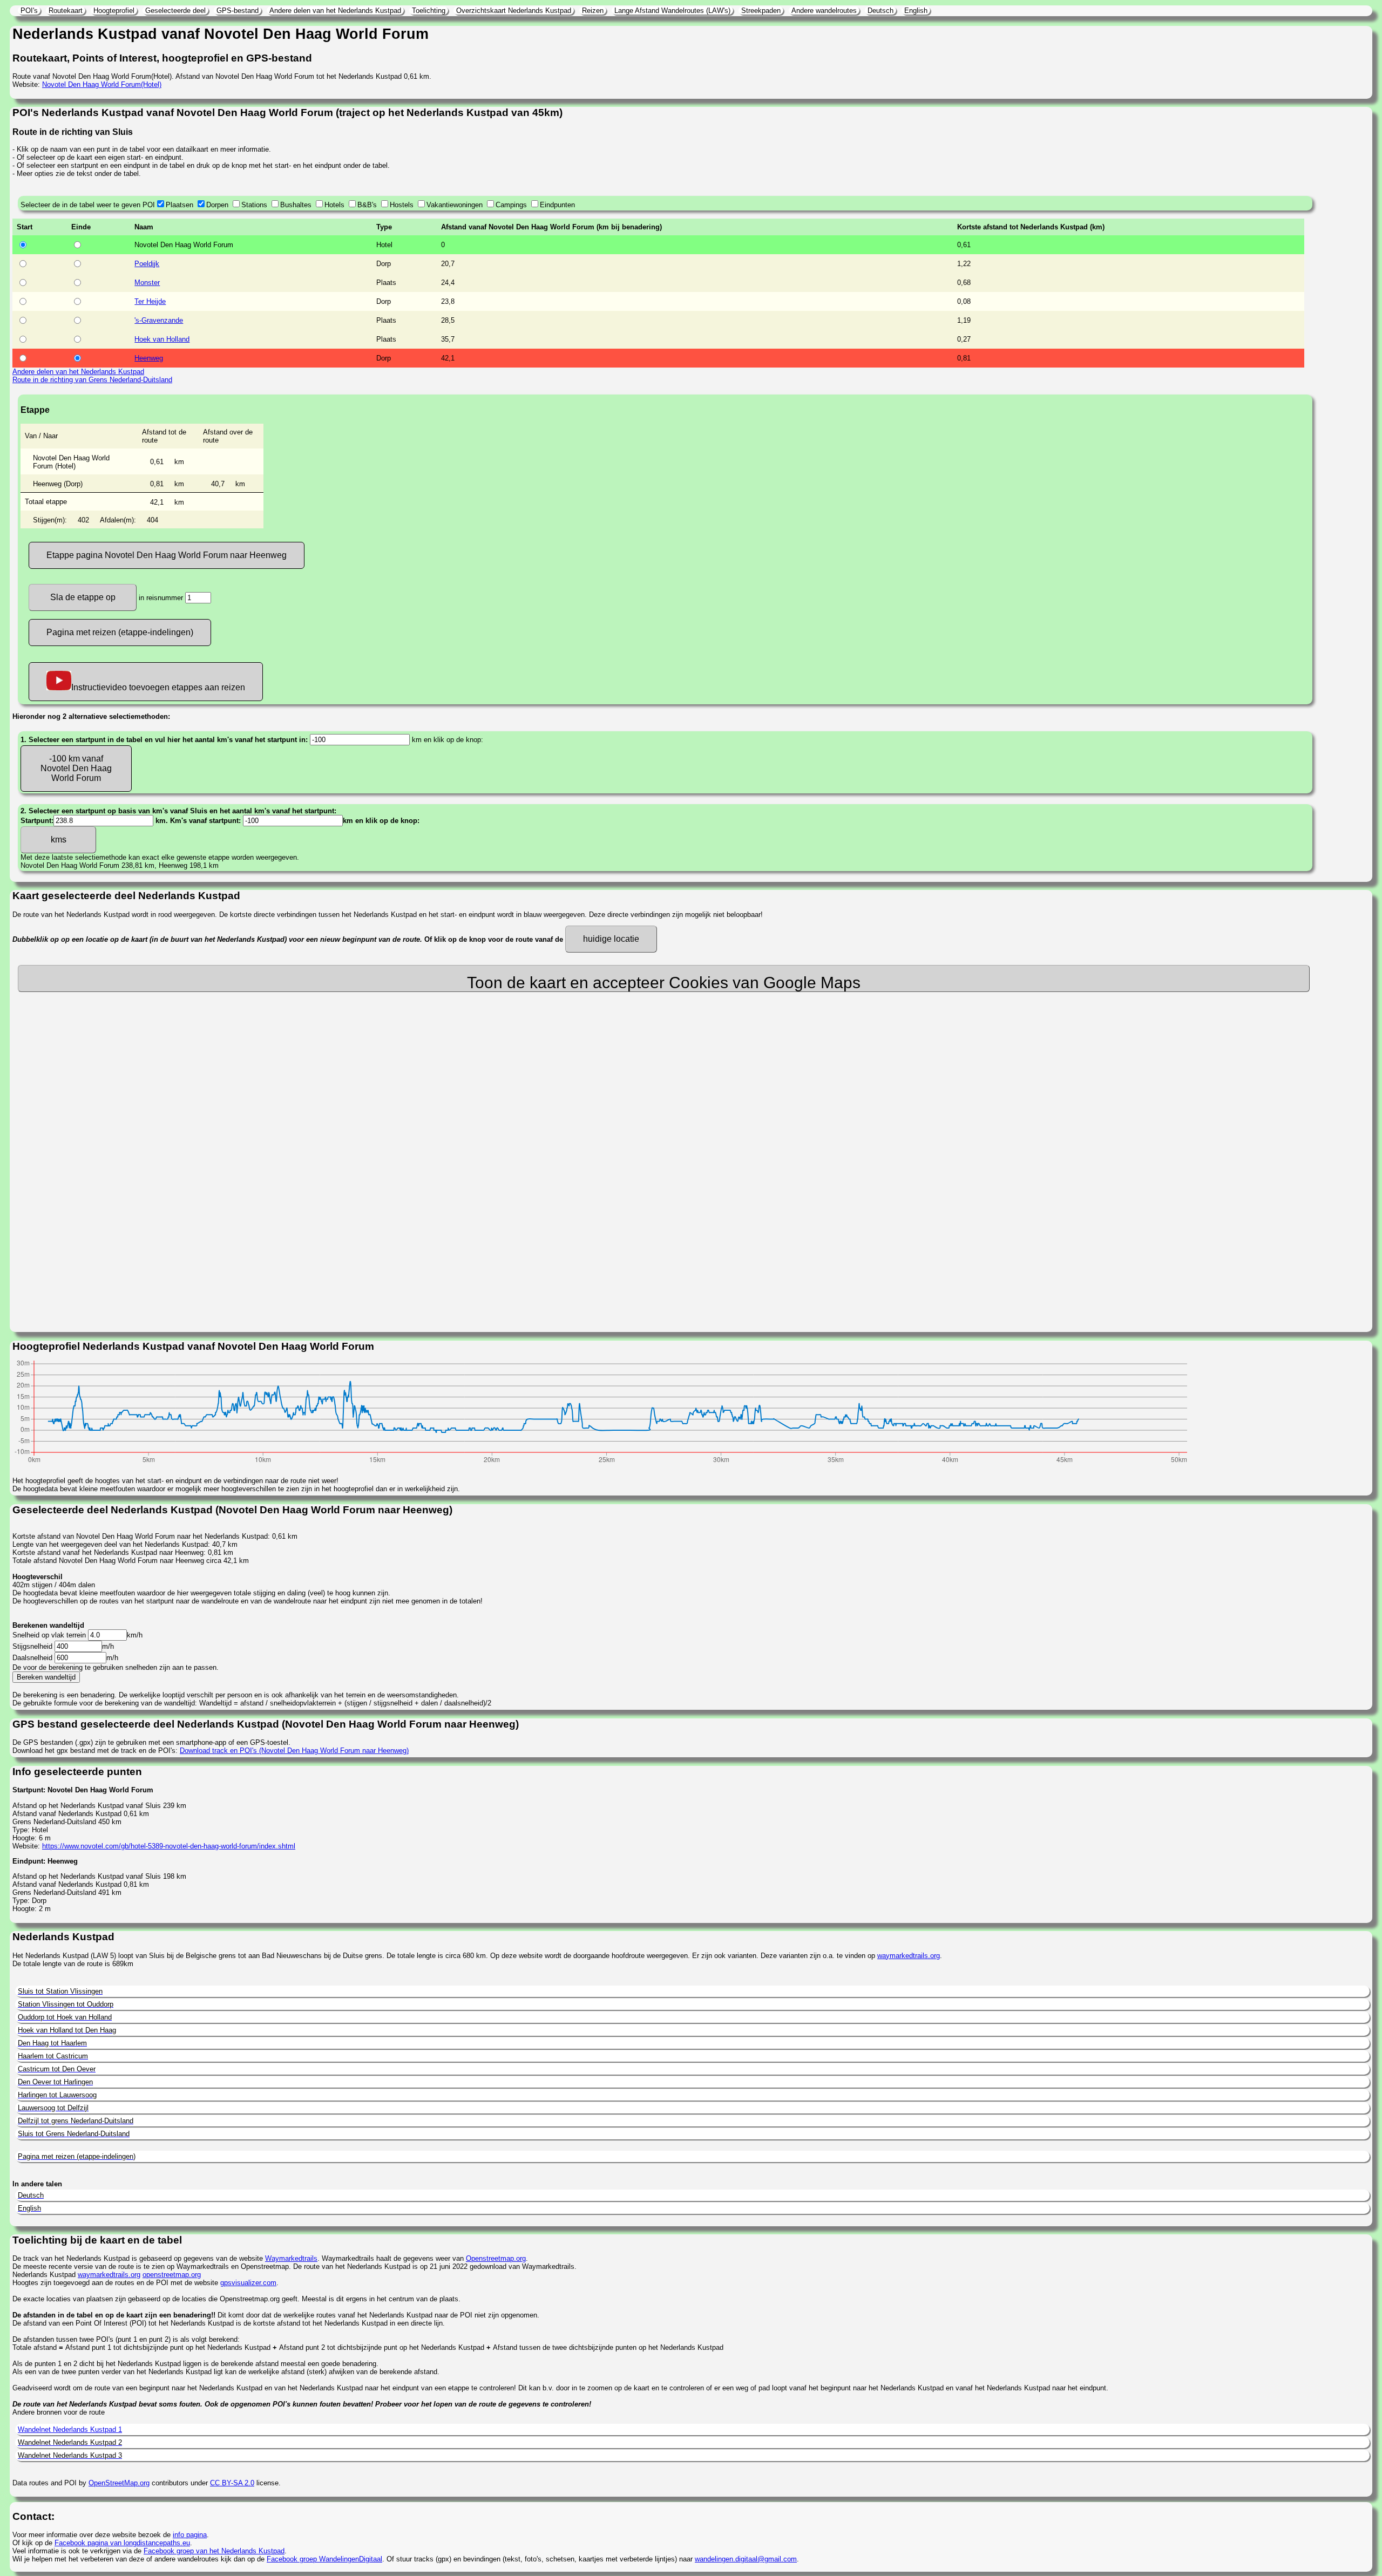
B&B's (367, 205)
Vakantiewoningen (455, 205)
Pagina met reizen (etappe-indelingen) (120, 632)
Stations (254, 205)
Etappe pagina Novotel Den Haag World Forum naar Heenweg (167, 555)
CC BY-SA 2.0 (232, 2483)
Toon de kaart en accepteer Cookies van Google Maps (664, 983)
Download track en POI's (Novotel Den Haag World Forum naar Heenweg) (294, 1751)
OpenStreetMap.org (119, 2483)
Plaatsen (179, 205)
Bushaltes (296, 205)
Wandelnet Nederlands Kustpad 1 (70, 2429)
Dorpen (217, 205)
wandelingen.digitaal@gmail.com (746, 2559)
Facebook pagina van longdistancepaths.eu (122, 2543)
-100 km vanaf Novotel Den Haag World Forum (76, 768)
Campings (511, 205)
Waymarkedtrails (291, 2258)
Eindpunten (557, 205)
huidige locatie (611, 939)
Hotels (334, 205)
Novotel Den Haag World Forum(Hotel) (102, 84)
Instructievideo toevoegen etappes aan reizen (158, 687)
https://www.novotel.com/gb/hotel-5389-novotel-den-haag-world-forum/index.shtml (169, 1846)
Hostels (402, 205)
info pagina (190, 2535)
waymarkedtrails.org (909, 1956)
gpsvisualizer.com (248, 2283)
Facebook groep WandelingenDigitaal (324, 2559)
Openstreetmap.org (496, 2258)
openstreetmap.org (172, 2275)
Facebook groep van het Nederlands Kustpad (214, 2551)
